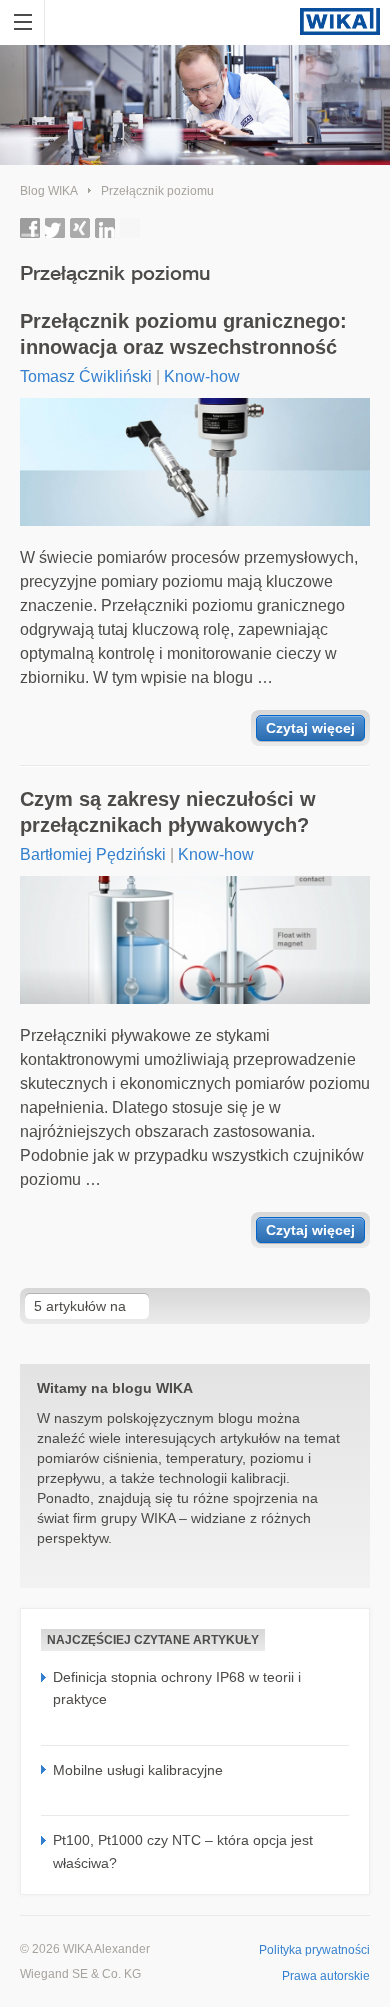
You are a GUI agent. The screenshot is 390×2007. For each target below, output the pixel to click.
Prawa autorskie (326, 1976)
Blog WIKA (49, 191)
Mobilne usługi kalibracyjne (138, 1770)
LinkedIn (105, 228)
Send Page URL (130, 228)
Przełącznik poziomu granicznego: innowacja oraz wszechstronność (183, 334)
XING (80, 228)
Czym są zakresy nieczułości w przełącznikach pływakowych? (168, 812)
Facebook (30, 228)
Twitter (55, 228)
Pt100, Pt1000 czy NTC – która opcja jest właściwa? (183, 1851)
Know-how (202, 376)
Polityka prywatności (314, 1950)
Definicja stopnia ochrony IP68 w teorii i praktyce (177, 1688)
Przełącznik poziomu (157, 191)
